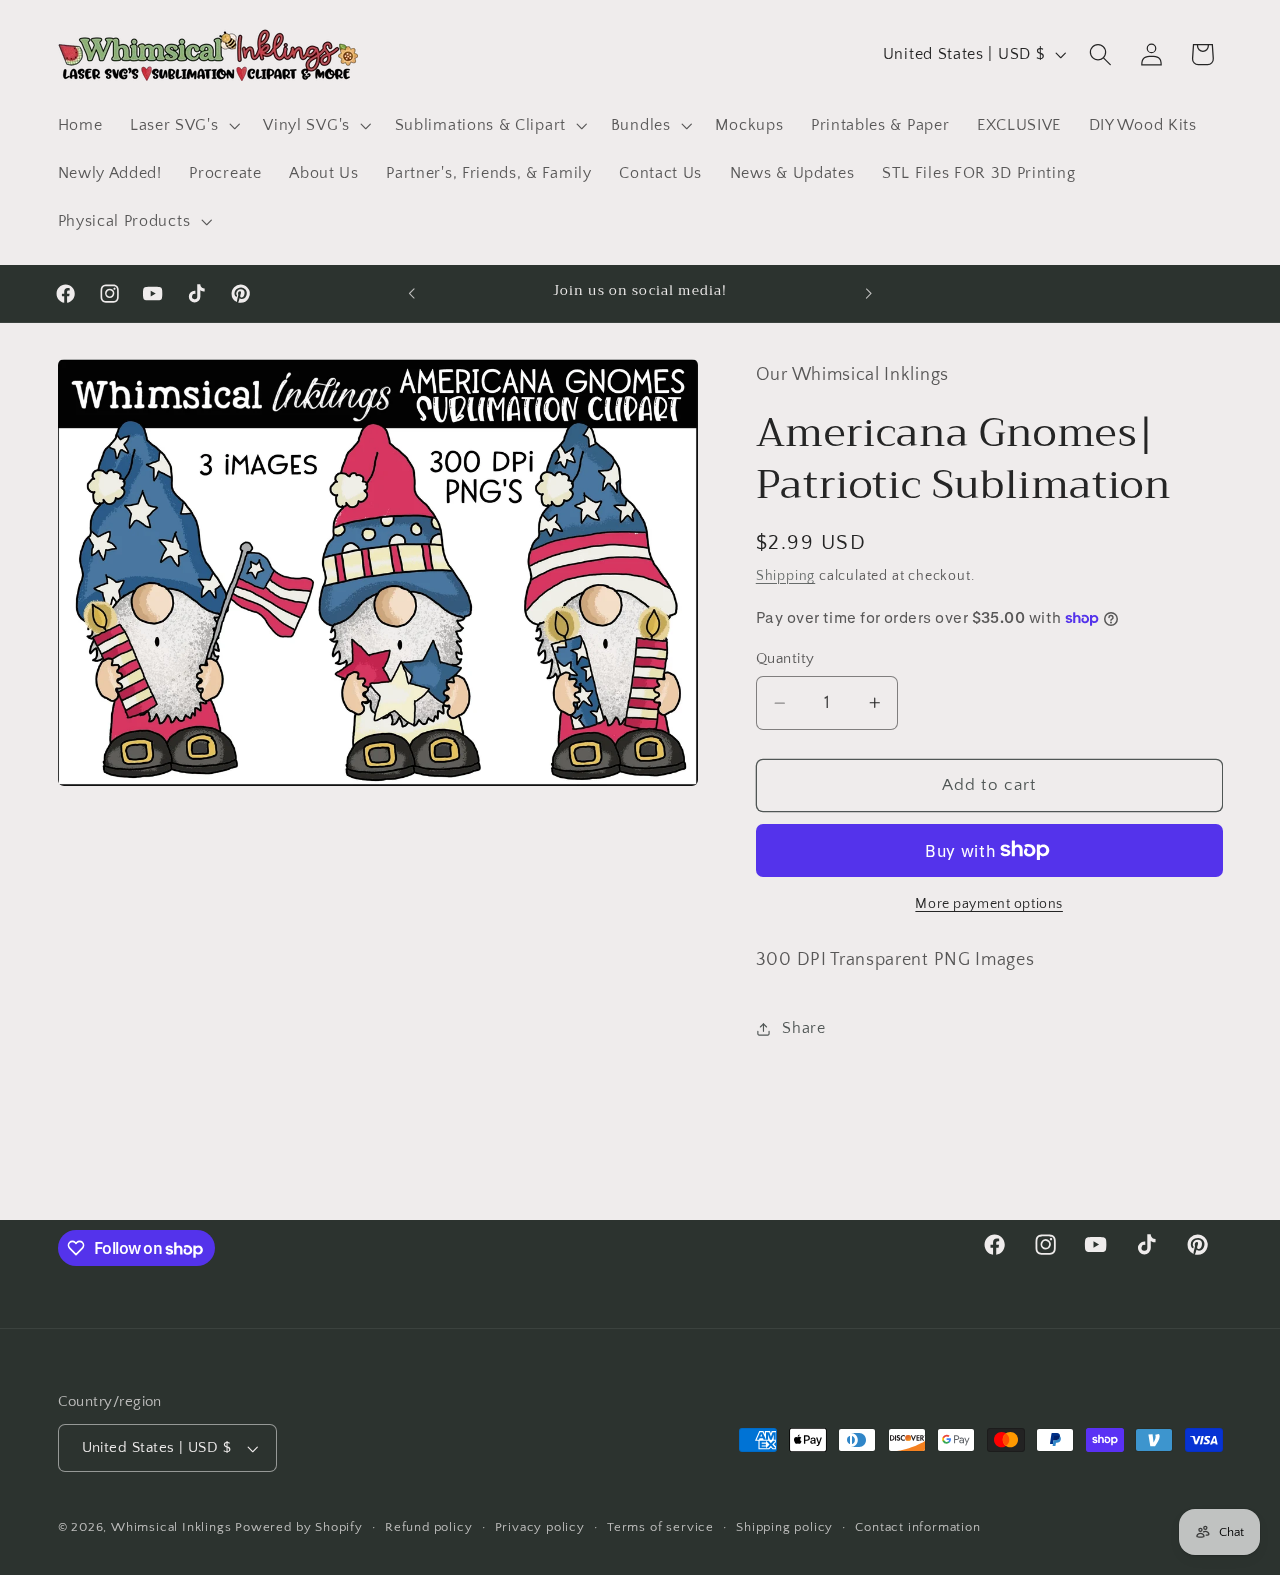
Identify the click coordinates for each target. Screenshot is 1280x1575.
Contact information (917, 1528)
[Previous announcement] (412, 293)
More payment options (989, 904)
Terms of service (660, 1528)
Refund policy (428, 1528)
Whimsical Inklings (171, 1528)
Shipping (785, 576)
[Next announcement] (868, 293)
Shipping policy (784, 1528)
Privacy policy (540, 1528)
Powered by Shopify (299, 1528)
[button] (182, 125)
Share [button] (803, 1028)
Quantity (785, 658)
